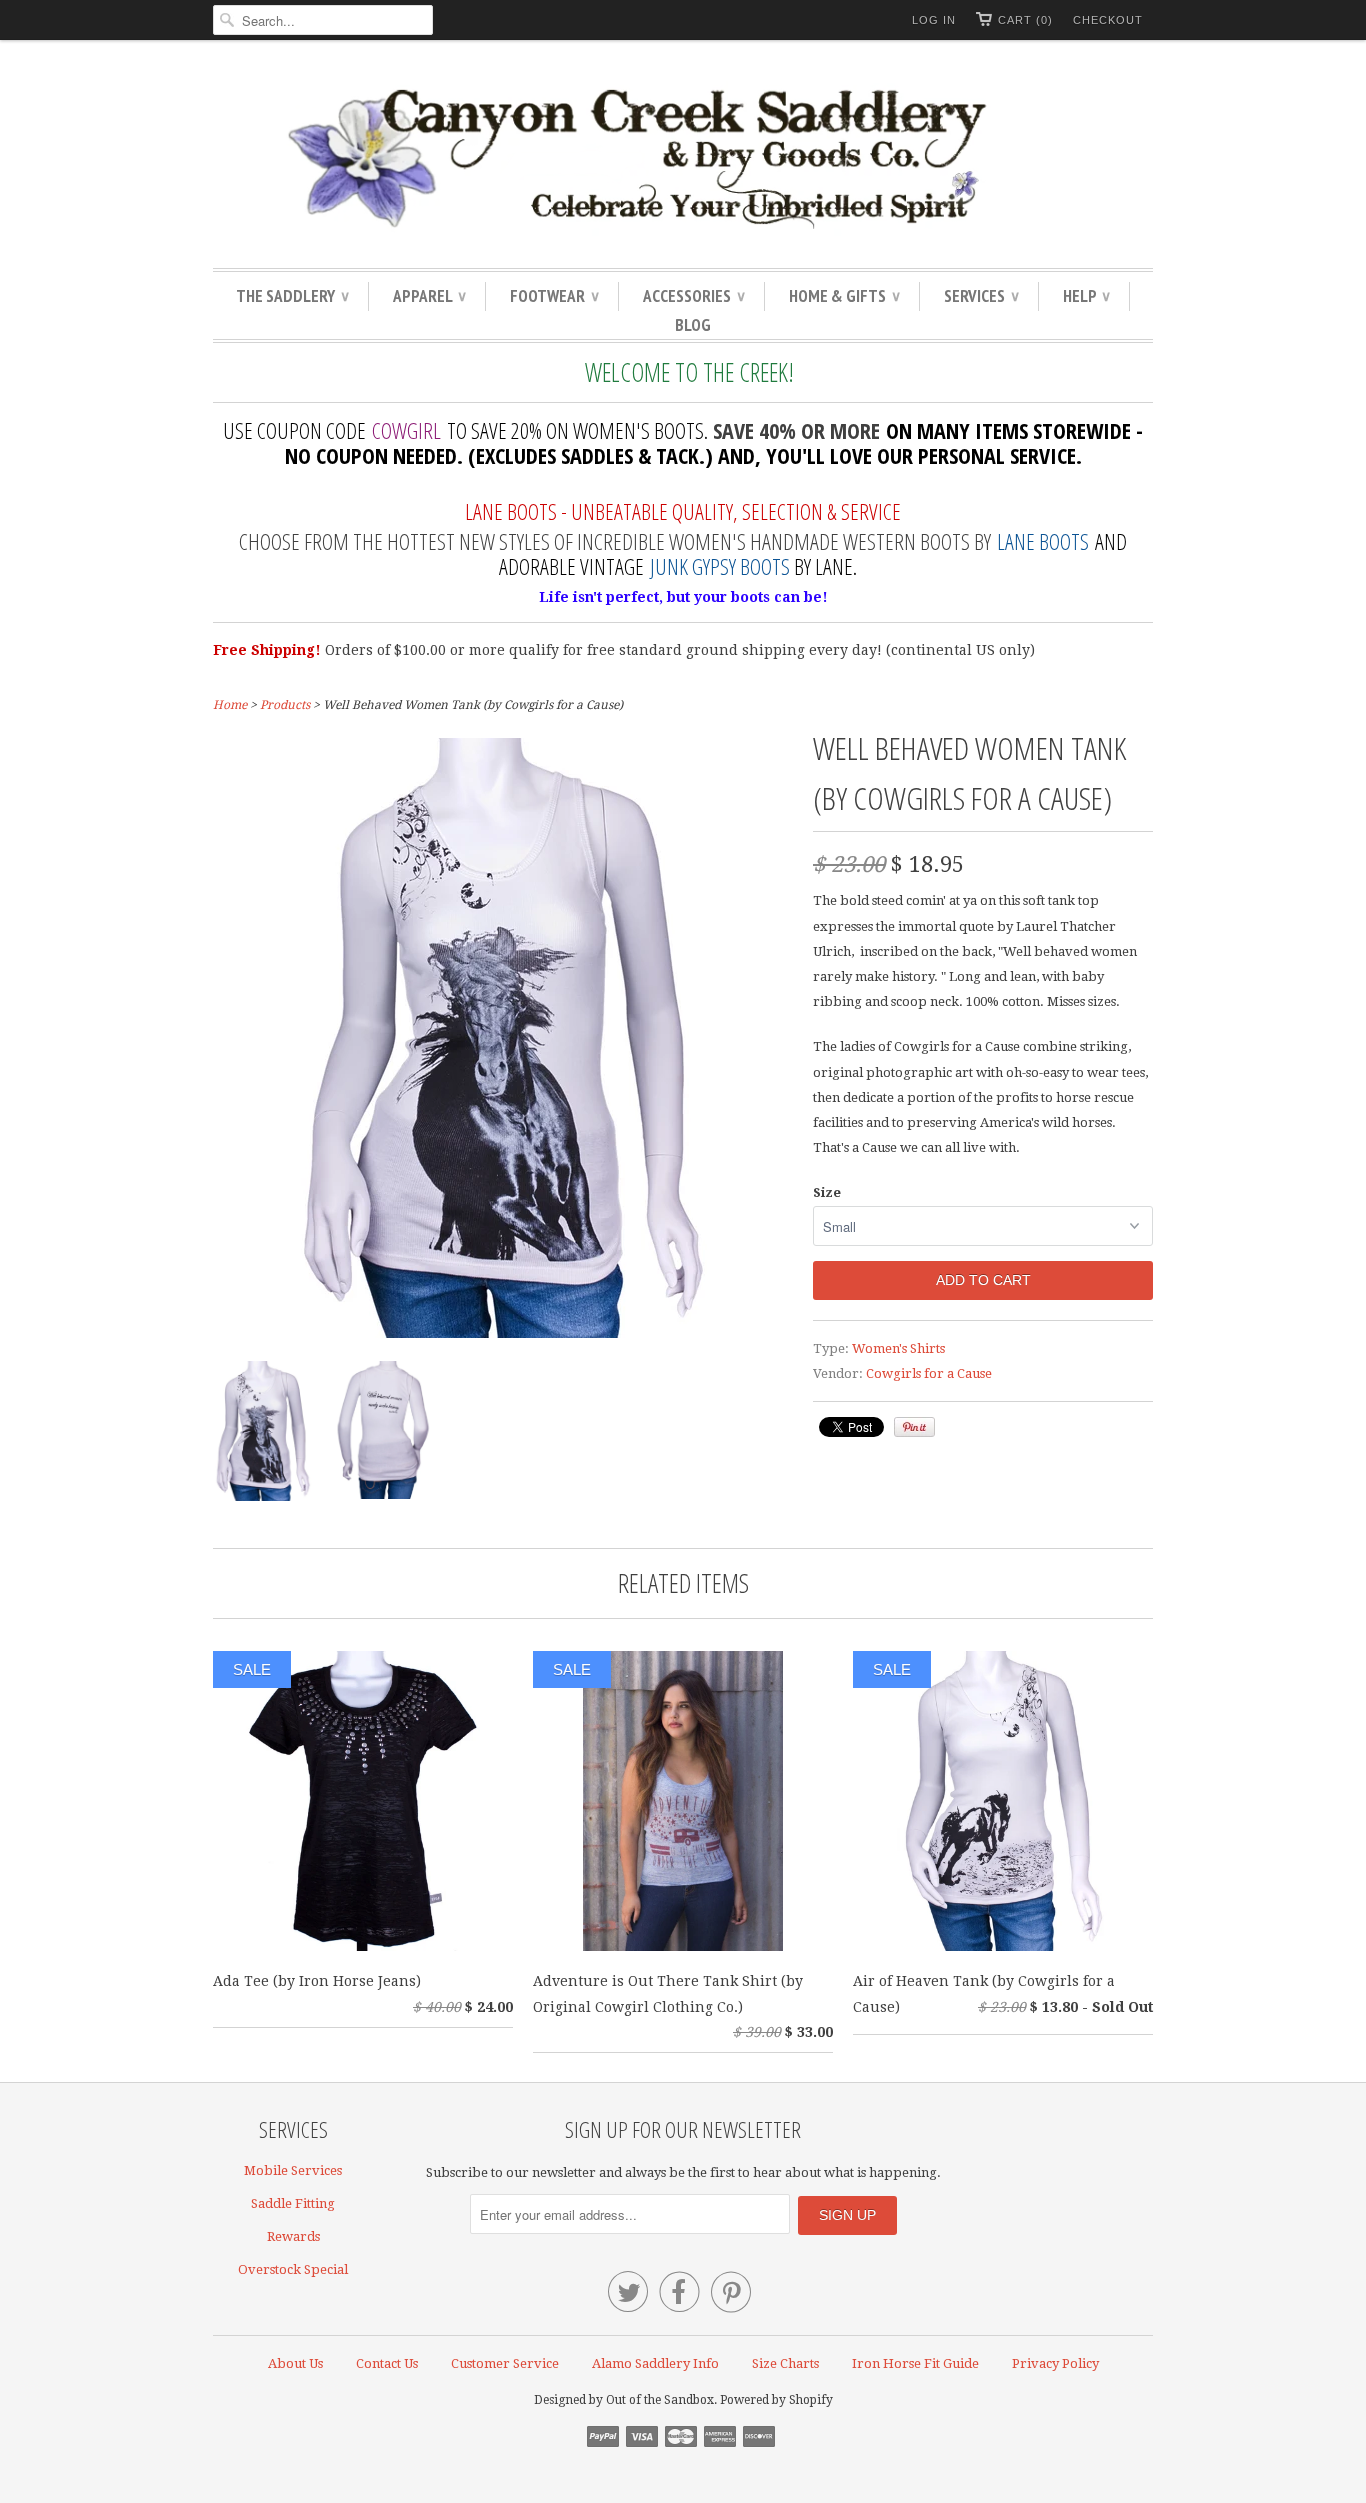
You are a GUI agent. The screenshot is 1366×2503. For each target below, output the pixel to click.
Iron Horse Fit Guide (915, 2363)
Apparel (429, 296)
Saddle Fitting (293, 2203)
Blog (693, 325)
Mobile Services (293, 2170)
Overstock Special (293, 2269)
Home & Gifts (844, 296)
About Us (295, 2363)
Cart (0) (1025, 20)
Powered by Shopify (776, 2400)
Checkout (1108, 20)
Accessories (693, 296)
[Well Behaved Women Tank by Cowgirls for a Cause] (503, 1333)
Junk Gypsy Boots (720, 566)
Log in (934, 20)
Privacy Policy (1055, 2363)
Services (981, 296)
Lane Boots (1043, 541)
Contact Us (387, 2363)
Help (1086, 296)
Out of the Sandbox (660, 2400)
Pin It (914, 1427)
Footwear (554, 296)
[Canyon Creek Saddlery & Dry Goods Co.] (683, 159)
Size (827, 1192)
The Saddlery (292, 296)
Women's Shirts (898, 1348)
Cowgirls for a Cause (929, 1373)
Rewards (293, 2236)
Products (285, 705)
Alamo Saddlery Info (655, 2363)
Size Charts (785, 2363)
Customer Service (505, 2363)
